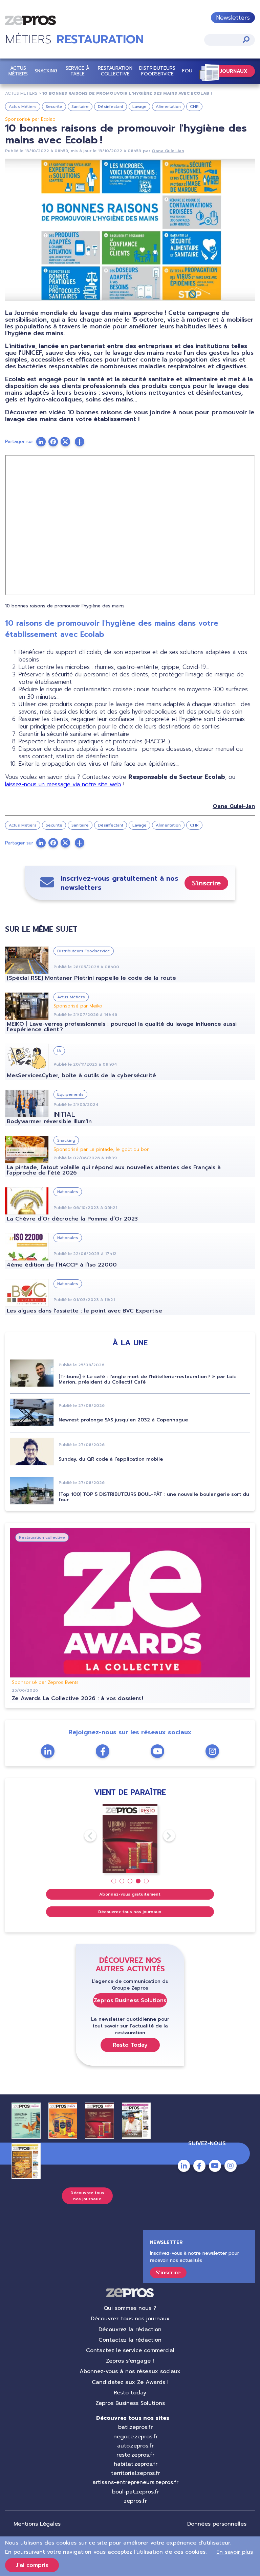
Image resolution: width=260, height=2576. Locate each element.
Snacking (46, 71)
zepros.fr (135, 2501)
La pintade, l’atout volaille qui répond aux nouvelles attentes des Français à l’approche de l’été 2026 (114, 1170)
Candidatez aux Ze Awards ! (130, 2382)
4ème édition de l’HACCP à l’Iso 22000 (63, 1265)
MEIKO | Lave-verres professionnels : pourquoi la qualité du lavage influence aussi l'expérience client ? (122, 1027)
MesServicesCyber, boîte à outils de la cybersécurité (81, 1075)
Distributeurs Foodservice (157, 71)
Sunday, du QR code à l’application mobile (111, 1459)
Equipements (70, 1094)
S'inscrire (206, 883)
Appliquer (246, 39)
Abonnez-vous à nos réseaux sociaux (130, 2371)
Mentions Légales (37, 2524)
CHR (194, 107)
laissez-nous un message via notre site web (63, 784)
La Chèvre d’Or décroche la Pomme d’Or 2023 (72, 1219)
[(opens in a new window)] (80, 442)
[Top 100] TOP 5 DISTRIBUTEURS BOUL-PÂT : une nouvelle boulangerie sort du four (154, 1497)
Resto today (130, 2393)
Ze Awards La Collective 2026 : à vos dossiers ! (78, 1698)
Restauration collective (115, 71)
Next (163, 1836)
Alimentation (168, 107)
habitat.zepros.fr (136, 2464)
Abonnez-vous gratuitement (130, 1894)
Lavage (139, 107)
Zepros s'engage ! (130, 2361)
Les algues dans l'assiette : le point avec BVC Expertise (84, 1311)
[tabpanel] (130, 1839)
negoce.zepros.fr (136, 2437)
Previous (84, 1836)
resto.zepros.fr (135, 2455)
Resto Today (130, 2045)
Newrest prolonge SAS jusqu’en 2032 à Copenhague (123, 1420)
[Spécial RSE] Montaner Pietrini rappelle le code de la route (91, 978)
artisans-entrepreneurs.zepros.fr (135, 2482)
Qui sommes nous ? (130, 2308)
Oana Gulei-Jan (168, 151)
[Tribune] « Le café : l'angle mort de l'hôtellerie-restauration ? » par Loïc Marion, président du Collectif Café (147, 1379)
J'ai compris (32, 2565)
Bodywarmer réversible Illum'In (49, 1121)
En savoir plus (235, 2552)
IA (59, 1051)
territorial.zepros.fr (136, 2473)
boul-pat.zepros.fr (136, 2492)
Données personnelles (217, 2524)
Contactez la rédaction (130, 2340)
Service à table (78, 71)
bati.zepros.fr (135, 2427)
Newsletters (233, 18)
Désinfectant (111, 107)
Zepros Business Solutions (130, 2000)
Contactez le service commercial (130, 2350)
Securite (54, 107)
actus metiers (21, 93)
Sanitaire (80, 107)
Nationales (68, 1192)
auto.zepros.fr (135, 2446)
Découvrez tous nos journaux (130, 1912)
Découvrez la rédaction (130, 2329)
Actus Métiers (18, 71)
